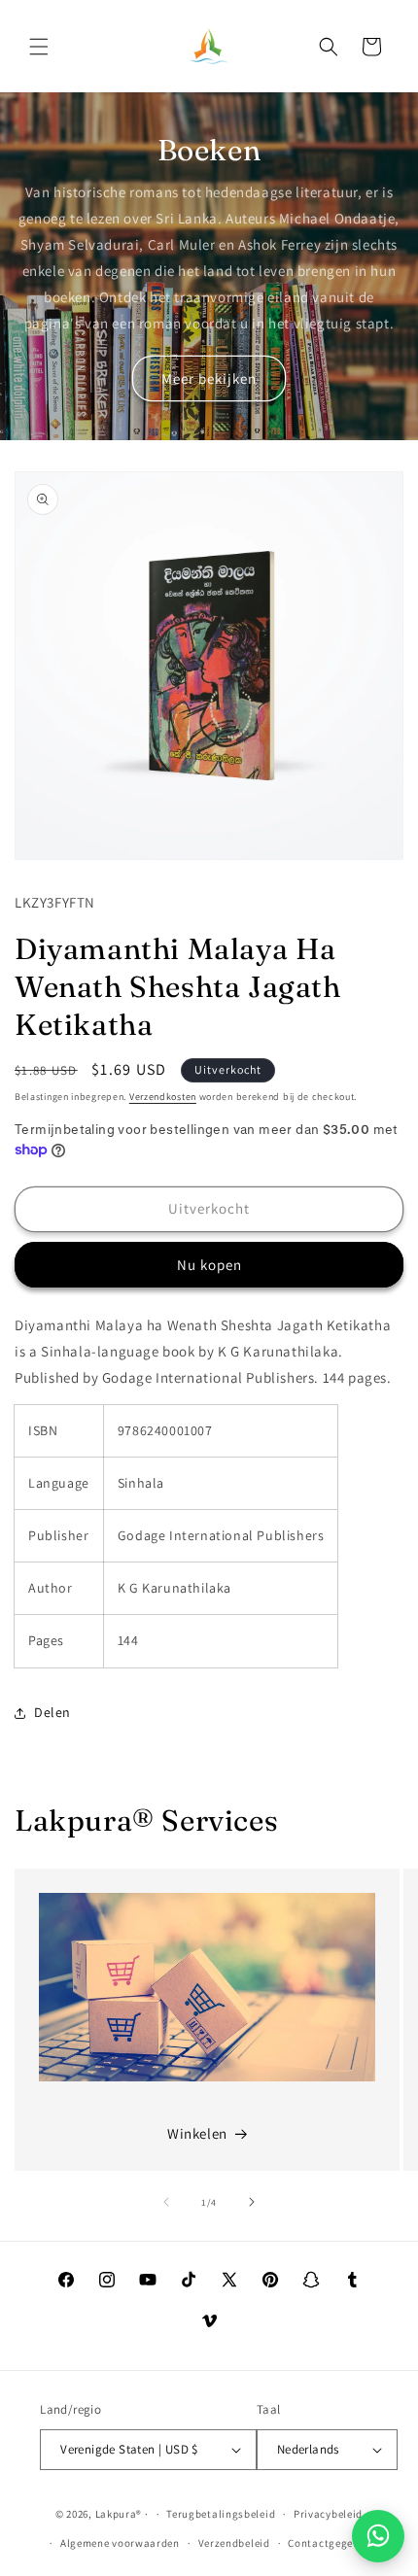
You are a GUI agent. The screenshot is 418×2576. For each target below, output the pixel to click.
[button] (39, 47)
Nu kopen (209, 1265)
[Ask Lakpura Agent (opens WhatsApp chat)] (378, 2536)
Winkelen (197, 2133)
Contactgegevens (332, 2543)
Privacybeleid (328, 2514)
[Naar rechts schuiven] (252, 2202)
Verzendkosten (163, 1097)
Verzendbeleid (234, 2543)
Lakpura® (119, 2514)
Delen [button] (52, 1712)
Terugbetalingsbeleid (221, 2514)
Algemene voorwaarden (120, 2543)
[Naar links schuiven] (166, 2202)
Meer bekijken (209, 378)
